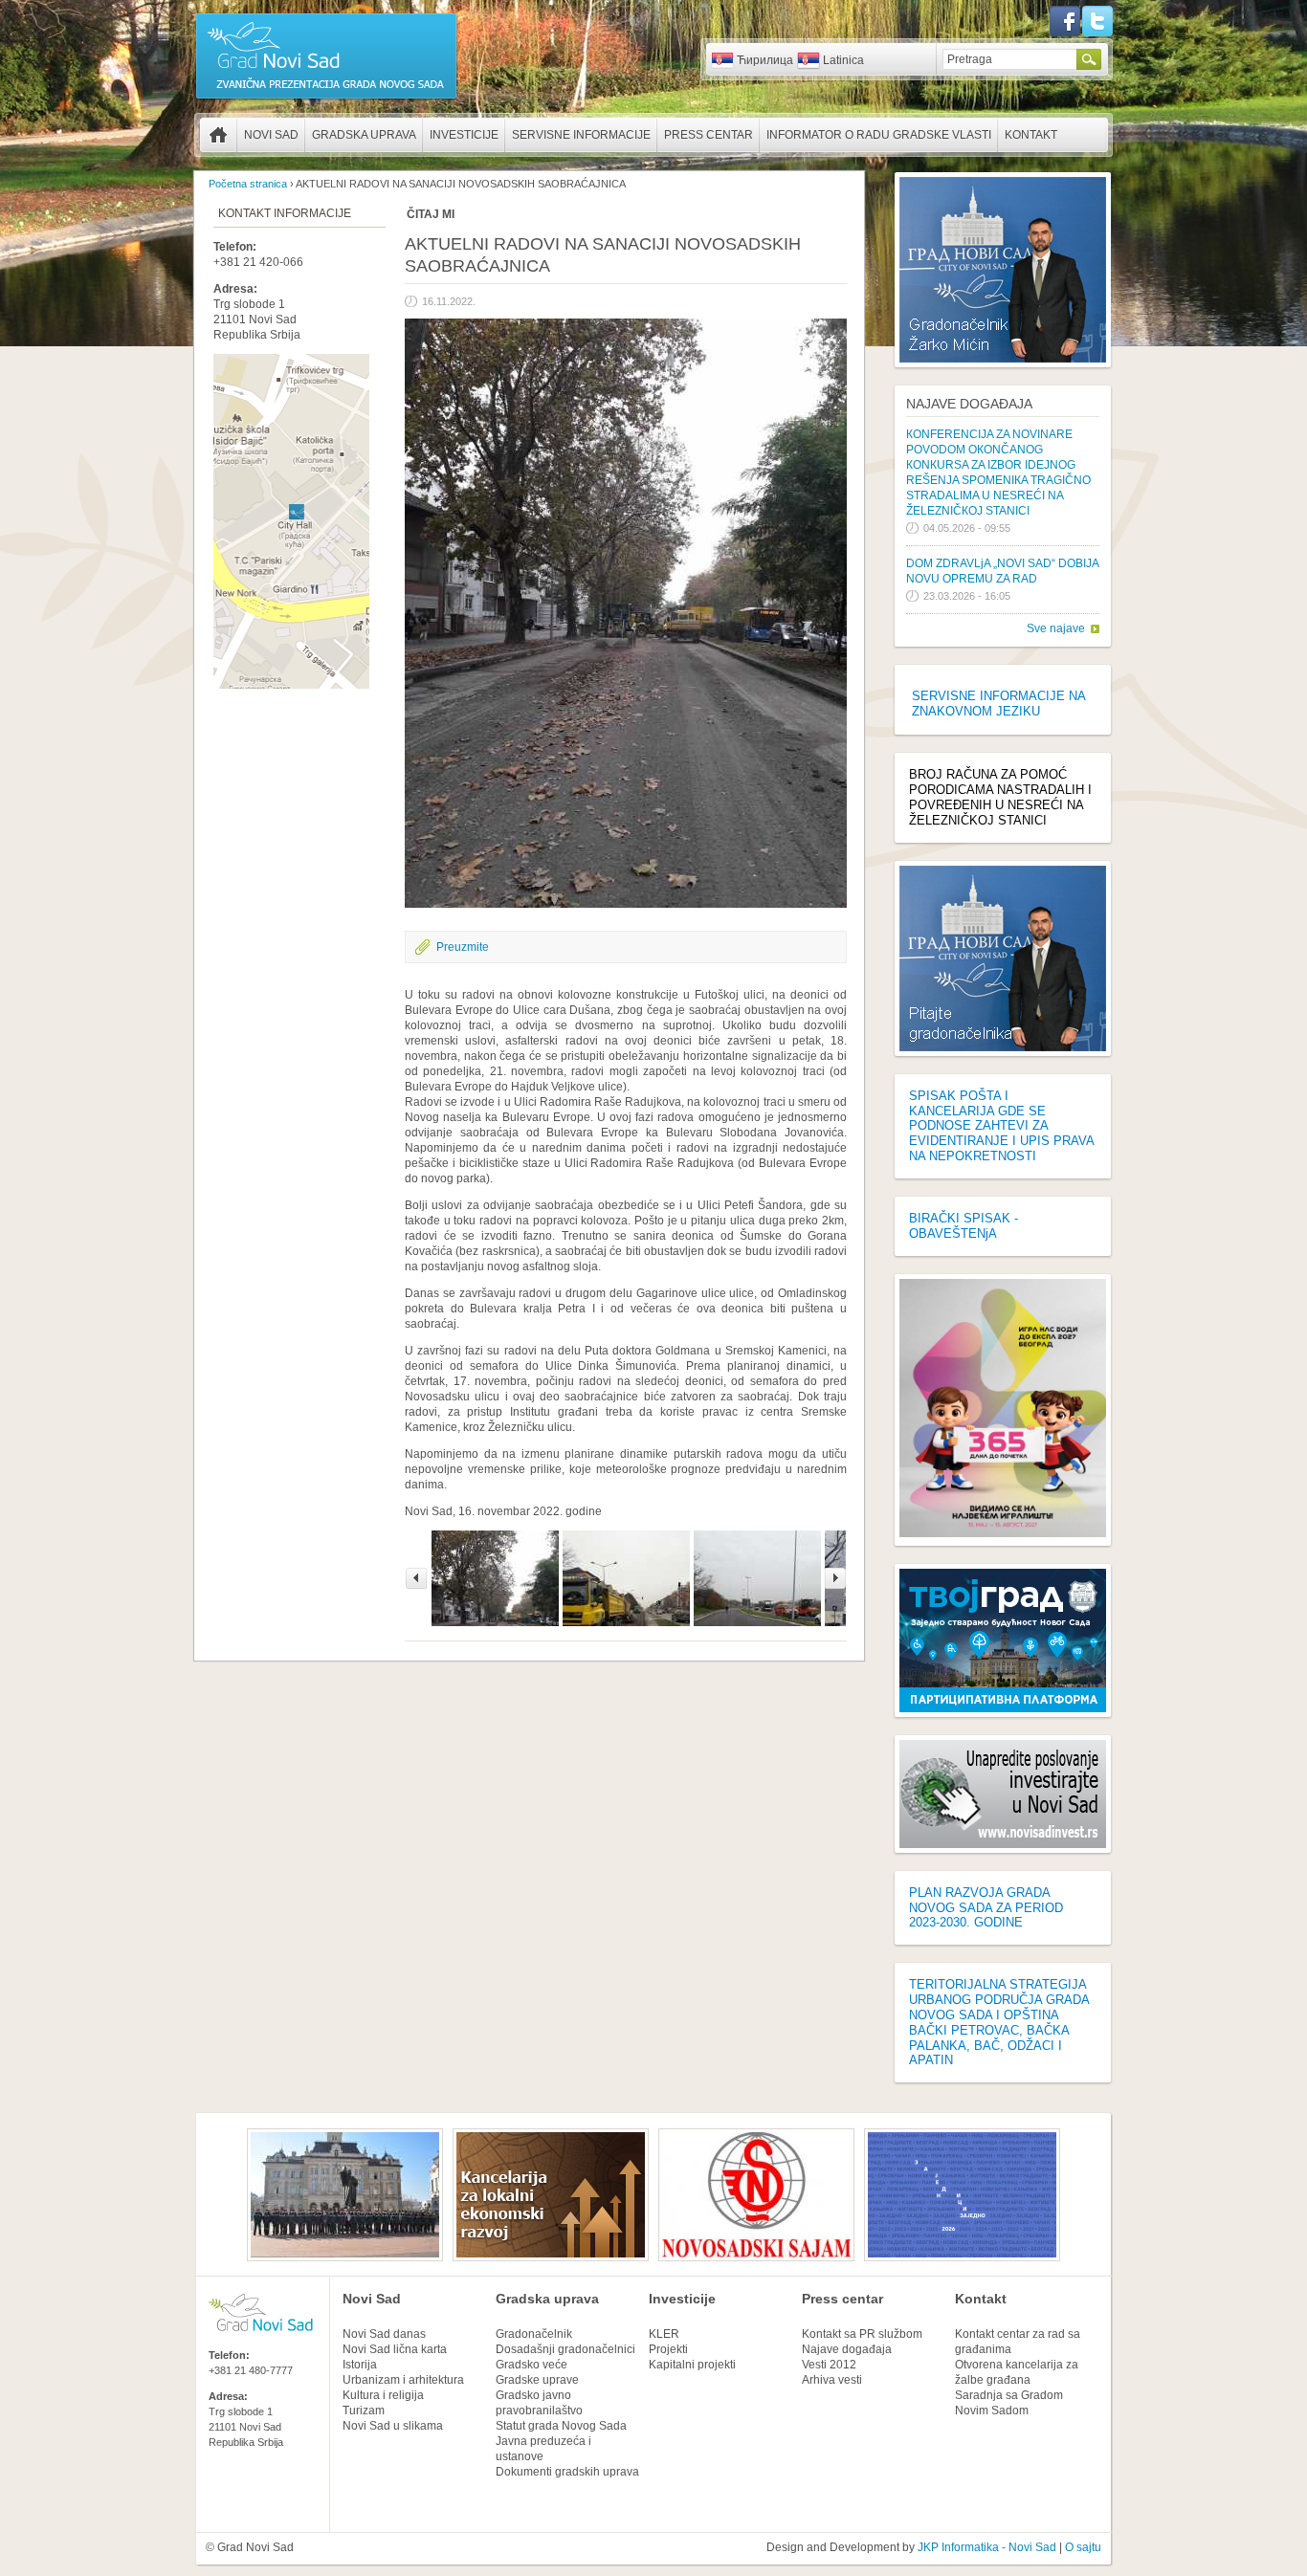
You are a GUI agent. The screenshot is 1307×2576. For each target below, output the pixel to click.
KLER (664, 2334)
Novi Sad (271, 135)
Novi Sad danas (384, 2334)
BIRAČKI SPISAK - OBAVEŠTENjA (964, 1226)
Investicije (464, 135)
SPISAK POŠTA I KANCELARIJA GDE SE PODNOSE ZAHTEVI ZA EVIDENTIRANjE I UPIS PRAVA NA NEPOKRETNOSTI (1001, 1126)
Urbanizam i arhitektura (403, 2380)
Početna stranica (218, 135)
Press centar (709, 135)
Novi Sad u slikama (393, 2426)
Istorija (360, 2365)
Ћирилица (765, 60)
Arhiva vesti (832, 2380)
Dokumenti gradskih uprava (567, 2472)
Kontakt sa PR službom (862, 2334)
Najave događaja (969, 404)
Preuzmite (463, 947)
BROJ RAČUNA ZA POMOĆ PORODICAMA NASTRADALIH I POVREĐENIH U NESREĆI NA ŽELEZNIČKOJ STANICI (1000, 797)
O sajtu (1083, 2547)
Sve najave (1056, 628)
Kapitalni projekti (692, 2365)
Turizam (364, 2411)
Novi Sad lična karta (395, 2349)
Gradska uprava (364, 135)
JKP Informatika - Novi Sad (987, 2547)
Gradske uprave (537, 2380)
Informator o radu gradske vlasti (879, 135)
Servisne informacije (581, 135)
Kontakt (1031, 135)
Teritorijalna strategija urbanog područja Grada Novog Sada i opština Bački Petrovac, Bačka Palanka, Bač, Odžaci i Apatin (999, 2022)
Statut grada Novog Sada (561, 2426)
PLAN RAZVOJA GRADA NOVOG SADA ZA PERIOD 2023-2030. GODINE (986, 1908)
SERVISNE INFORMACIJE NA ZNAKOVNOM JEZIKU (998, 704)
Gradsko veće (532, 2365)
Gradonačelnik (534, 2334)
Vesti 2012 (829, 2365)
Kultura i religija (383, 2395)
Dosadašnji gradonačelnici (565, 2349)
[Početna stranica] (326, 98)
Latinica (843, 60)
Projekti (668, 2349)
